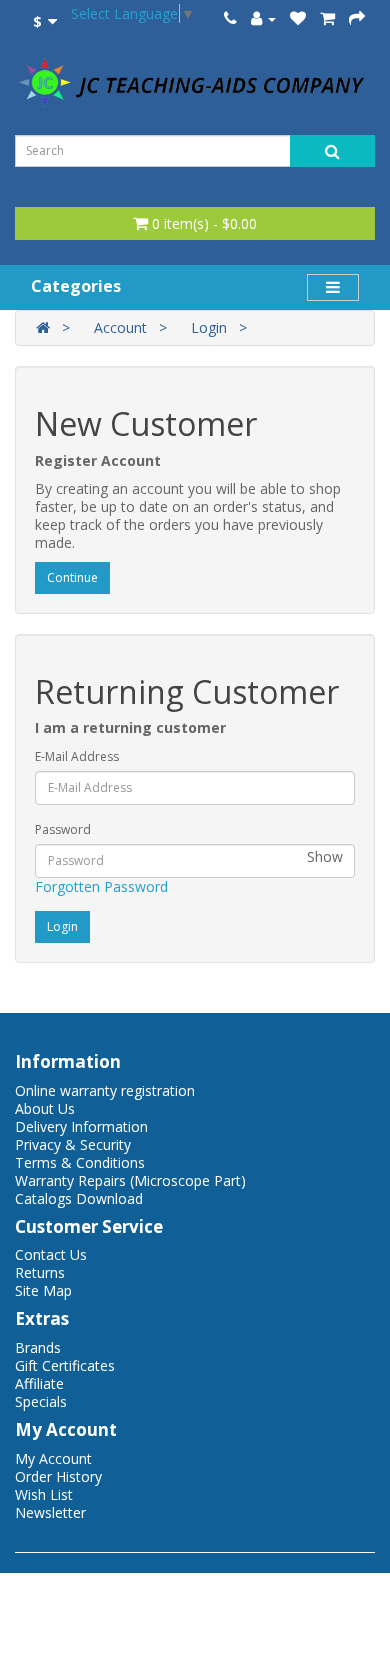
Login (209, 327)
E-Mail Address (77, 756)
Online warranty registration (105, 1090)
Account (120, 327)
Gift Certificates (65, 1365)
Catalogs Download (79, 1198)
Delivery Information (81, 1126)
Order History (58, 1476)
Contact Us (51, 1254)
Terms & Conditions (80, 1162)
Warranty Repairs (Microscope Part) (130, 1180)
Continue (72, 577)
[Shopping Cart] (327, 18)
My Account (53, 1458)
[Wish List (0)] (298, 18)
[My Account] (263, 18)
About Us (45, 1108)
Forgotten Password (101, 886)
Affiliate (39, 1383)
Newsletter (50, 1512)
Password (63, 829)
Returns (40, 1272)
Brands (38, 1347)
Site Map (43, 1290)
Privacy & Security (73, 1144)
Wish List (44, 1494)
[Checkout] (357, 18)
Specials (41, 1401)
